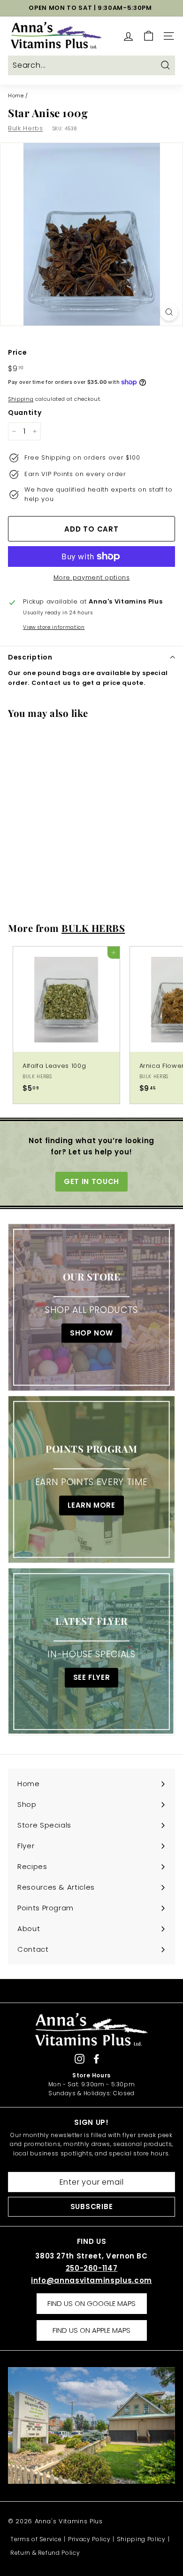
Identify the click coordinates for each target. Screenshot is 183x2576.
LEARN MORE (91, 1506)
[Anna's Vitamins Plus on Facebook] (96, 2058)
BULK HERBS (93, 928)
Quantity (25, 413)
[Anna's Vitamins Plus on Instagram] (80, 2058)
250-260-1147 (92, 2268)
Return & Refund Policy (45, 2553)
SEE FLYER (92, 1678)
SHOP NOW (91, 1333)
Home (16, 95)
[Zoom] (169, 312)
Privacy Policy (89, 2539)
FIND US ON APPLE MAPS (91, 2330)
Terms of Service (36, 2539)
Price (17, 352)
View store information (54, 627)
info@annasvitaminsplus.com (91, 2280)
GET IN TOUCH (91, 1181)
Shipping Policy (141, 2539)
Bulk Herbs (26, 128)
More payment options (92, 577)
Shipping (21, 399)
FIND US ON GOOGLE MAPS (91, 2303)
